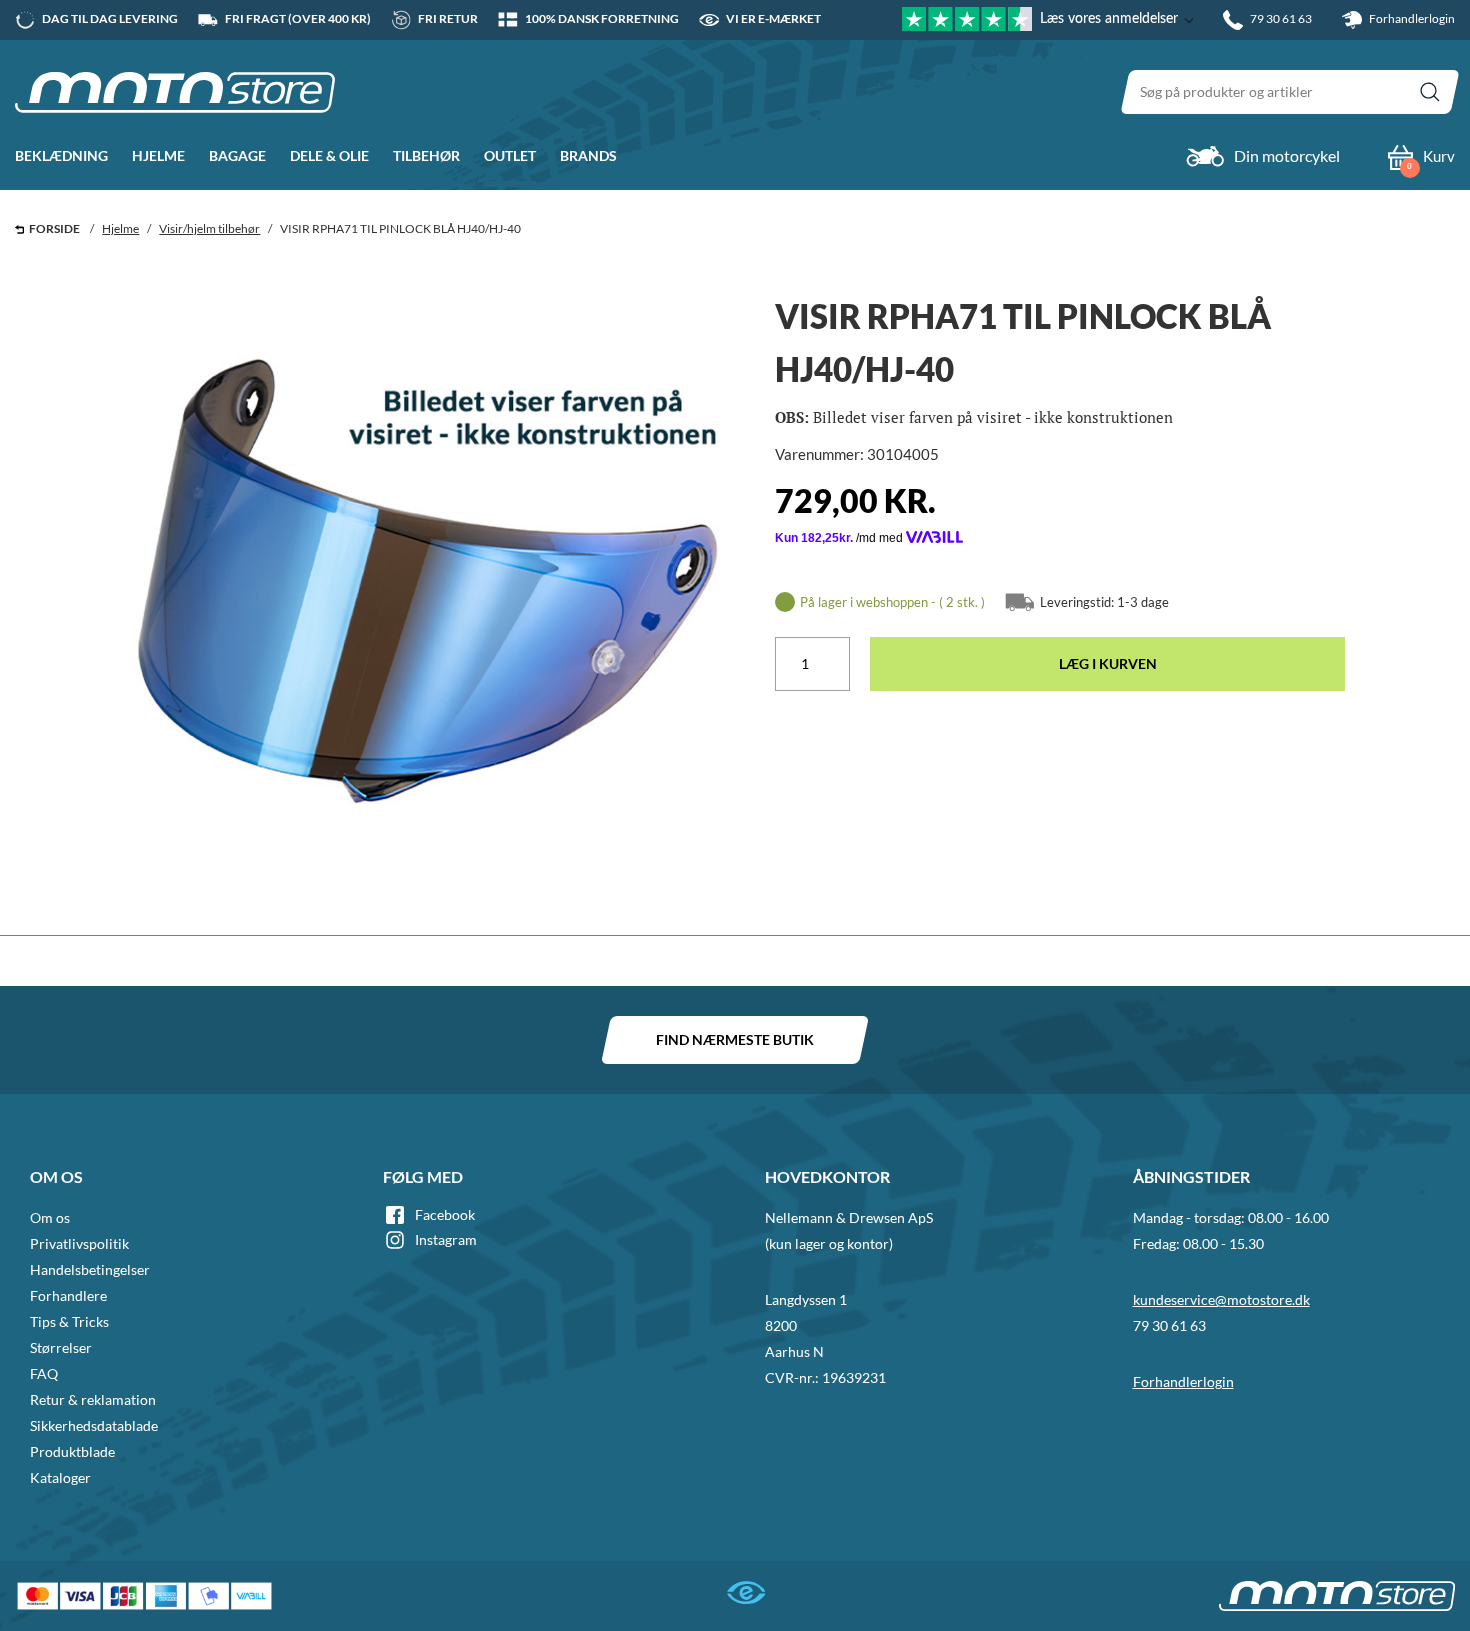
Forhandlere (68, 1295)
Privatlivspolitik (79, 1243)
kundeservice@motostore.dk (1221, 1299)
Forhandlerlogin (1411, 18)
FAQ (44, 1373)
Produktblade (72, 1451)
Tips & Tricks (69, 1321)
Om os (50, 1217)
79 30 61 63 (1169, 1325)
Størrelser (61, 1347)
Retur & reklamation (93, 1399)
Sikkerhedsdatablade (94, 1425)
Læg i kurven (1108, 663)
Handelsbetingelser (90, 1269)
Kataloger (60, 1477)
